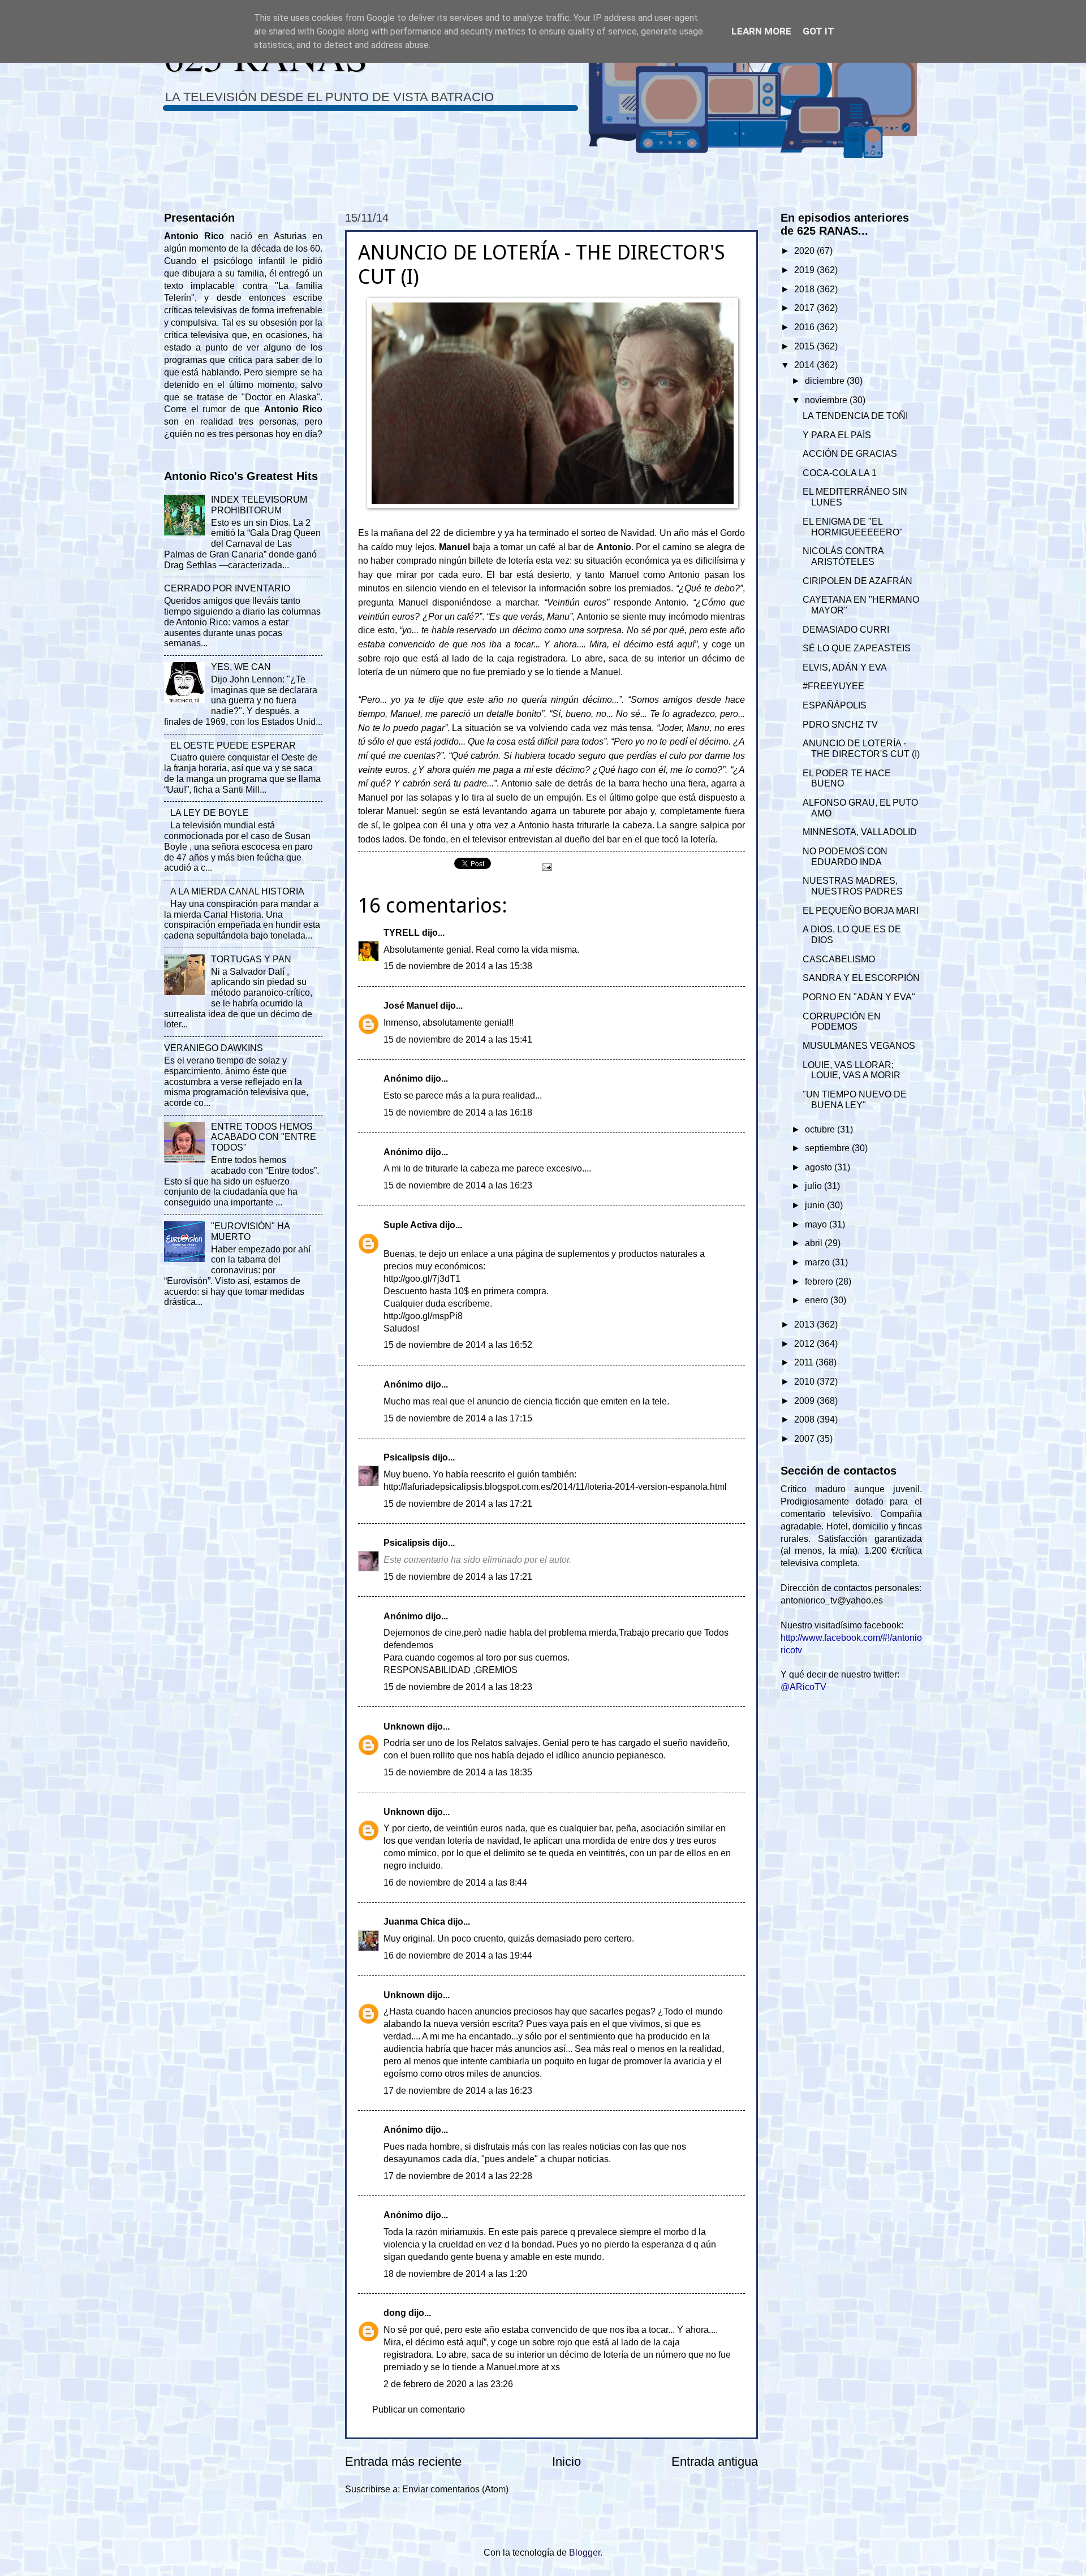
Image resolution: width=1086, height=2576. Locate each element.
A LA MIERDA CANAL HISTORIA (237, 891)
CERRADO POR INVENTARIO (227, 588)
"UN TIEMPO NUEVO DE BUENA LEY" (855, 1100)
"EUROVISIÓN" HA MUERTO (250, 1231)
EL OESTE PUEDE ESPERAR (233, 745)
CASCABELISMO (839, 959)
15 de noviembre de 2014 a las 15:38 (458, 966)
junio (816, 1205)
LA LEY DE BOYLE (210, 813)
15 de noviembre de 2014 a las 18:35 (458, 1772)
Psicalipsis (407, 1457)
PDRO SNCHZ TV (840, 725)
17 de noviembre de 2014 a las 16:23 (458, 2091)
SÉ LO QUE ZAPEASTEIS (857, 648)
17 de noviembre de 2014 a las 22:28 (458, 2176)
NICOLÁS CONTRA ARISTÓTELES (843, 556)
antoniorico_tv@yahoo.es (832, 1600)
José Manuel (411, 1006)
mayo (817, 1224)
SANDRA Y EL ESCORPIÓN (861, 978)
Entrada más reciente (403, 2462)
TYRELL (402, 933)
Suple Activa (410, 1225)
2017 (805, 308)
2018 (805, 289)
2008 (805, 1419)
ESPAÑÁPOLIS (835, 705)
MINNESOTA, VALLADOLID (860, 832)
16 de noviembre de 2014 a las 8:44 (455, 1883)
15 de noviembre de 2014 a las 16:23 (458, 1185)
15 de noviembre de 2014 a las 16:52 (458, 1345)
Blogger (585, 2553)
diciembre (826, 381)
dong (395, 2313)
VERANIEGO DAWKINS (214, 1048)
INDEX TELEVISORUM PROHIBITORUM (259, 505)
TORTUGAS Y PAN (251, 959)
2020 (805, 251)
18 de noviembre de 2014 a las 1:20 (455, 2274)
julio (815, 1186)
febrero (820, 1281)
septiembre (828, 1148)
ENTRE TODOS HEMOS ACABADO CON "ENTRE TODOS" (264, 1137)
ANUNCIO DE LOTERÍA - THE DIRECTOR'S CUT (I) (861, 749)
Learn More (761, 31)
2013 (805, 1324)
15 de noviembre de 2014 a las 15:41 (458, 1040)
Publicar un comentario (419, 2409)
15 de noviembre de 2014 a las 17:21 (458, 1504)
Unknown (404, 1726)
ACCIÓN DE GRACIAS (850, 454)
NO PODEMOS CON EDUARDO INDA (845, 857)
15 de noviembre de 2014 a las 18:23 (458, 1687)
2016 (805, 327)
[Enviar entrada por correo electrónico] (546, 866)
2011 (805, 1362)
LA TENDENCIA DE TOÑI (855, 416)
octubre (821, 1129)
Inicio (566, 2462)
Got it (818, 31)
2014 (805, 365)
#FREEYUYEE (833, 686)
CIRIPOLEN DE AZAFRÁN (857, 581)
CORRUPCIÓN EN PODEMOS (842, 1022)
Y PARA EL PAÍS (837, 435)
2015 (805, 346)
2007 (805, 1439)
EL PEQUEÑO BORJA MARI (861, 911)
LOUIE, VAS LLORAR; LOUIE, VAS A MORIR (852, 1070)
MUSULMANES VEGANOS (859, 1046)
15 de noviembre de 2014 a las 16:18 (458, 1112)
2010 (805, 1382)
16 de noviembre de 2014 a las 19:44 (458, 1955)
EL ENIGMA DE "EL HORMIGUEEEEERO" (853, 527)
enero (818, 1300)
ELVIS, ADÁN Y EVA (845, 667)
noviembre (827, 400)
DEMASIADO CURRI (846, 630)
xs (555, 2367)
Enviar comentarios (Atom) (455, 2489)
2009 (805, 1401)
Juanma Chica (414, 1922)
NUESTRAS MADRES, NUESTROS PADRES (853, 886)
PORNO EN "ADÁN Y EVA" (859, 997)
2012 (805, 1344)
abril (815, 1243)
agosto (820, 1167)
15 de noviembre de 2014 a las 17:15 (458, 1418)
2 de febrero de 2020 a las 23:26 (448, 2384)
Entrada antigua (715, 2462)
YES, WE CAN (241, 667)
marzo (818, 1262)
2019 (805, 270)
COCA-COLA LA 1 (840, 473)
